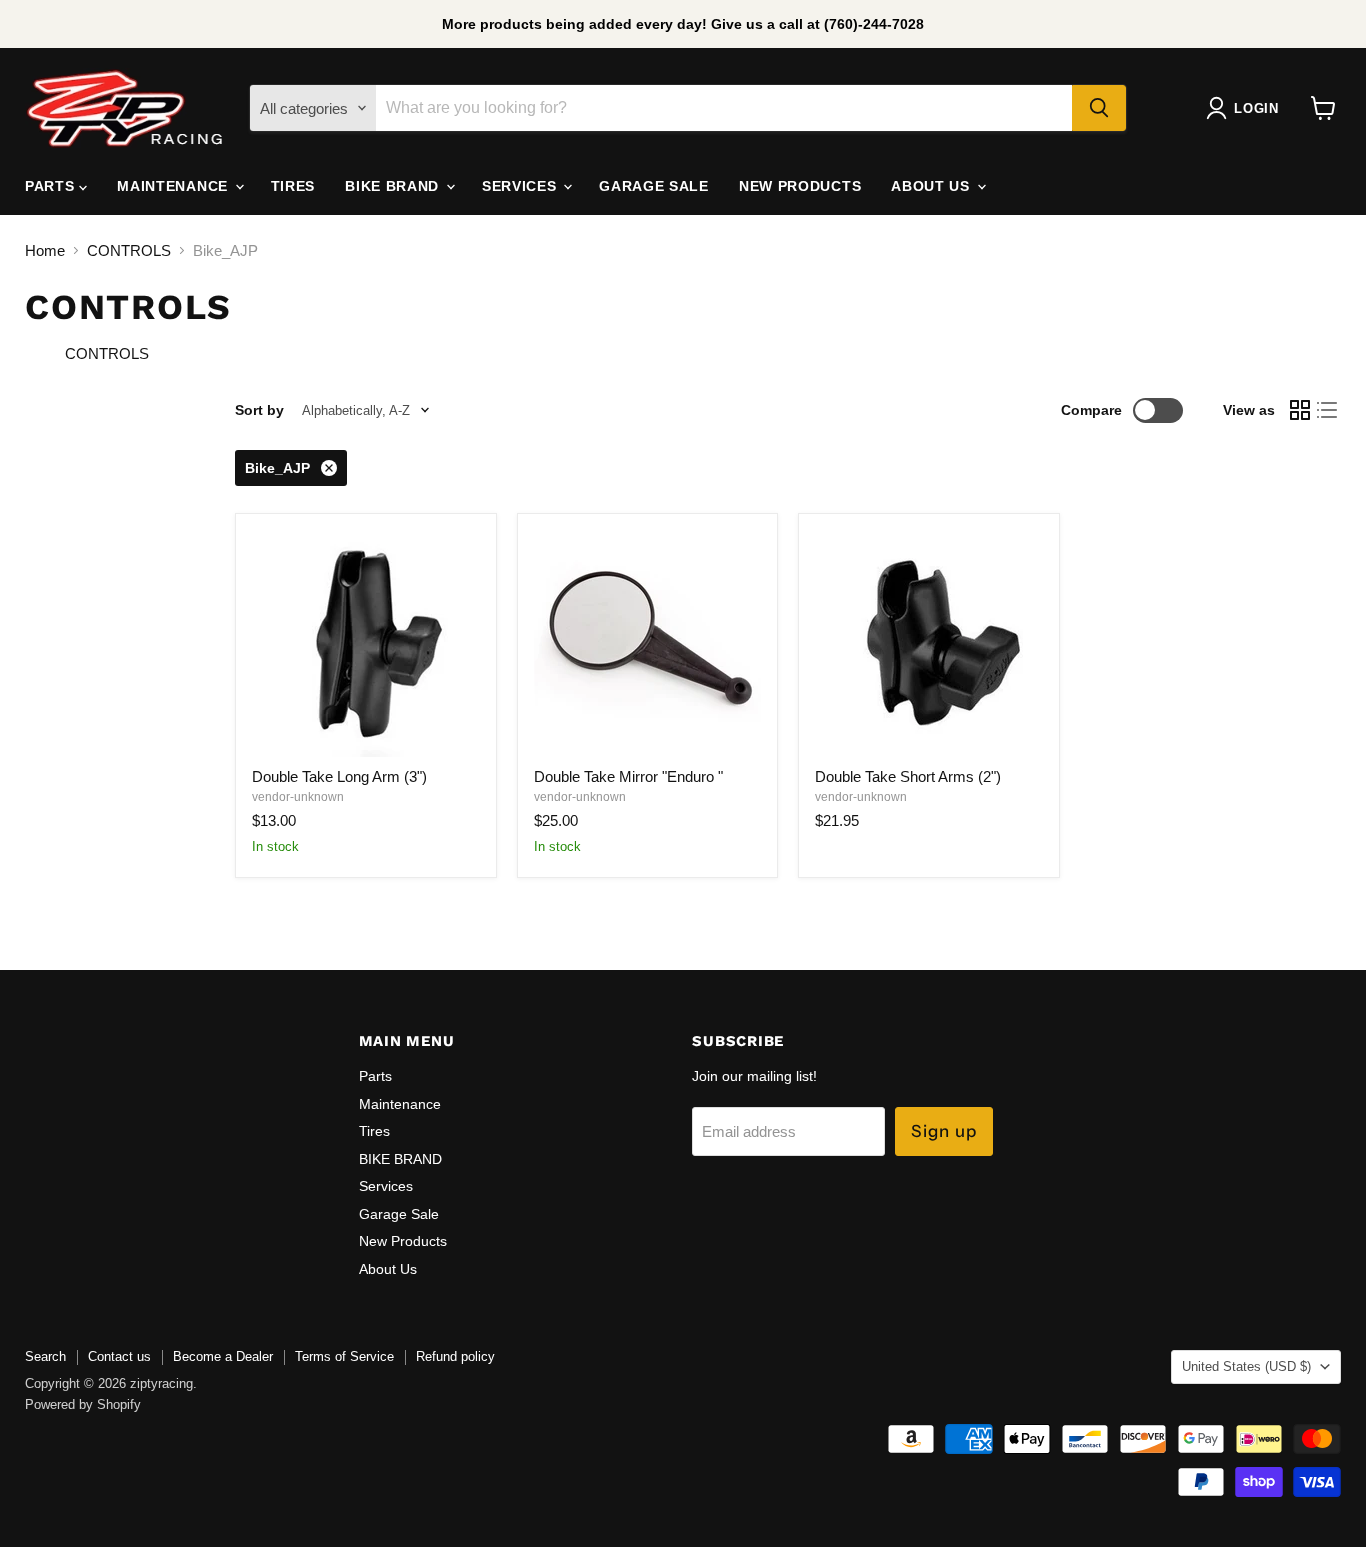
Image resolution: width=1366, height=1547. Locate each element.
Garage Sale (654, 186)
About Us (932, 186)
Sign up (944, 1131)
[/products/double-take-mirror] (647, 643)
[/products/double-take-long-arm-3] (365, 643)
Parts (52, 186)
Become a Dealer (223, 1356)
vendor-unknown (298, 797)
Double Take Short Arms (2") (908, 776)
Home (45, 250)
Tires (293, 186)
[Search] (1099, 108)
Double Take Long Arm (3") (339, 776)
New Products (800, 186)
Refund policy (455, 1356)
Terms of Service (344, 1356)
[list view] (1328, 410)
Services (521, 186)
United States (1246, 1366)
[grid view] (1300, 410)
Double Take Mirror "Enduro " (628, 776)
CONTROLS (129, 250)
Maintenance (174, 186)
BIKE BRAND (394, 186)
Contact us (119, 1356)
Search (45, 1356)
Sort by (259, 410)
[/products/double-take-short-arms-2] (928, 643)
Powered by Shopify (83, 1404)
